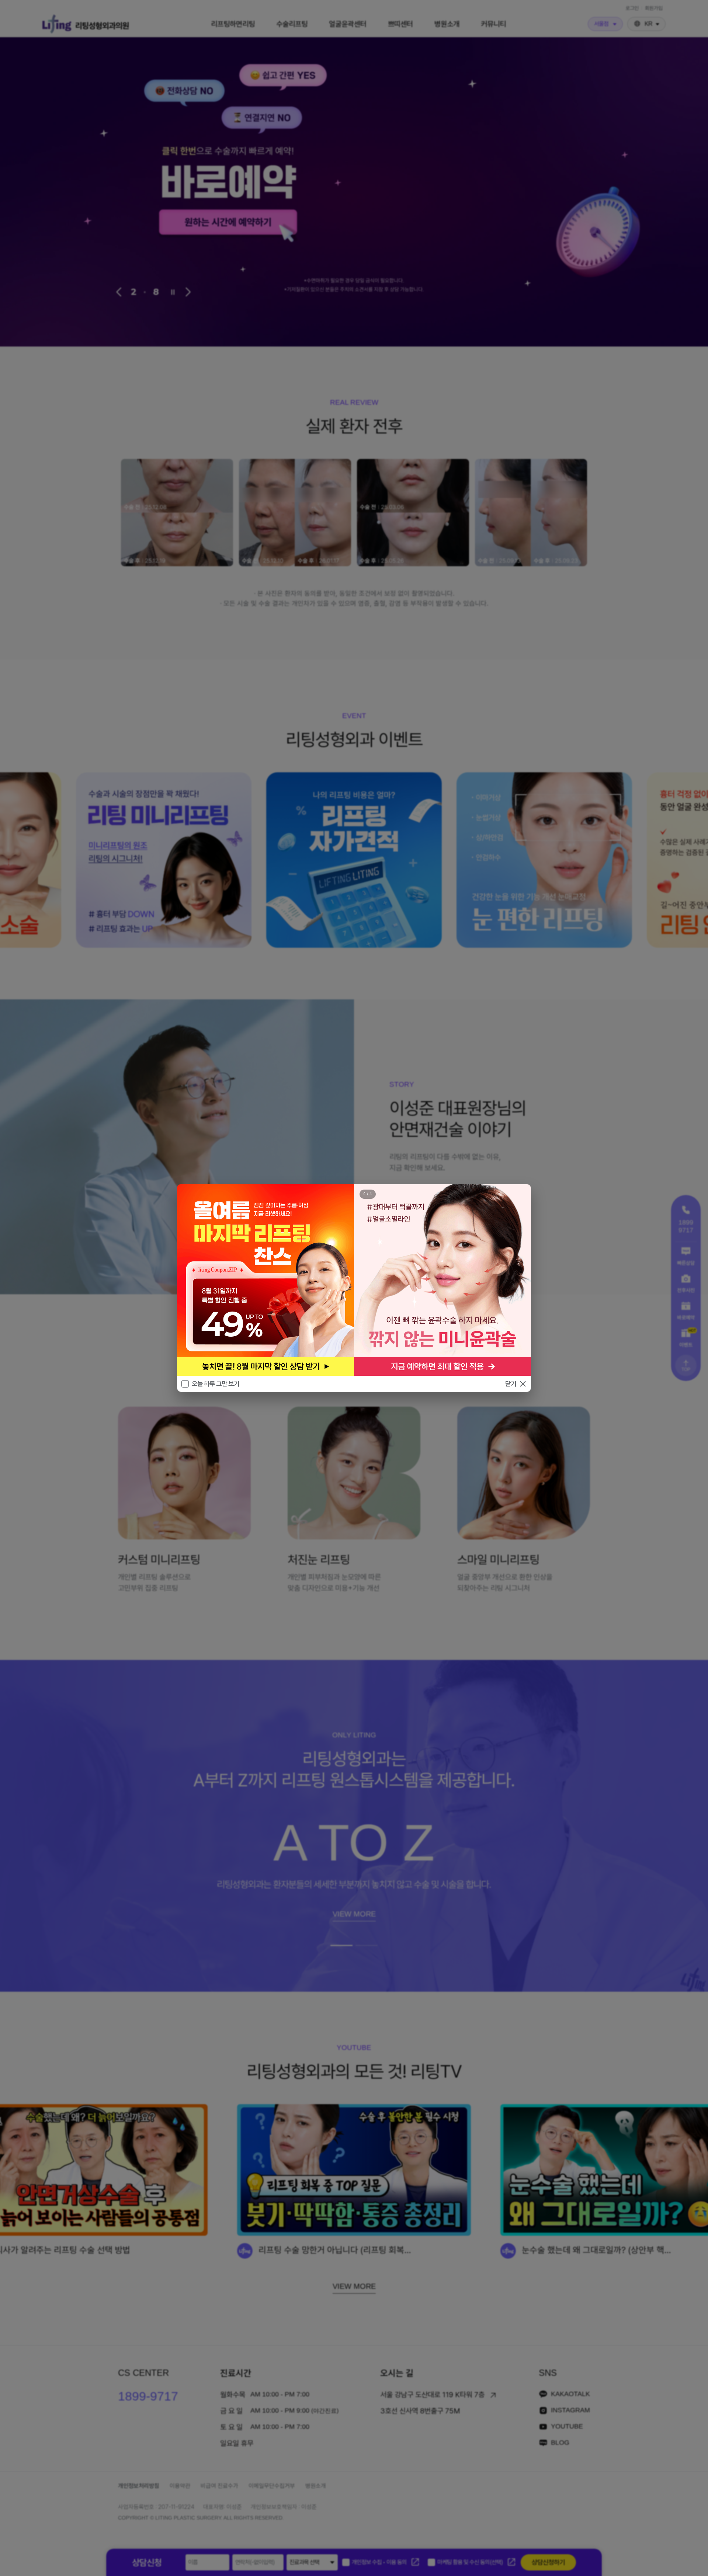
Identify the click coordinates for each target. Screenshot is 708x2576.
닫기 (511, 1384)
